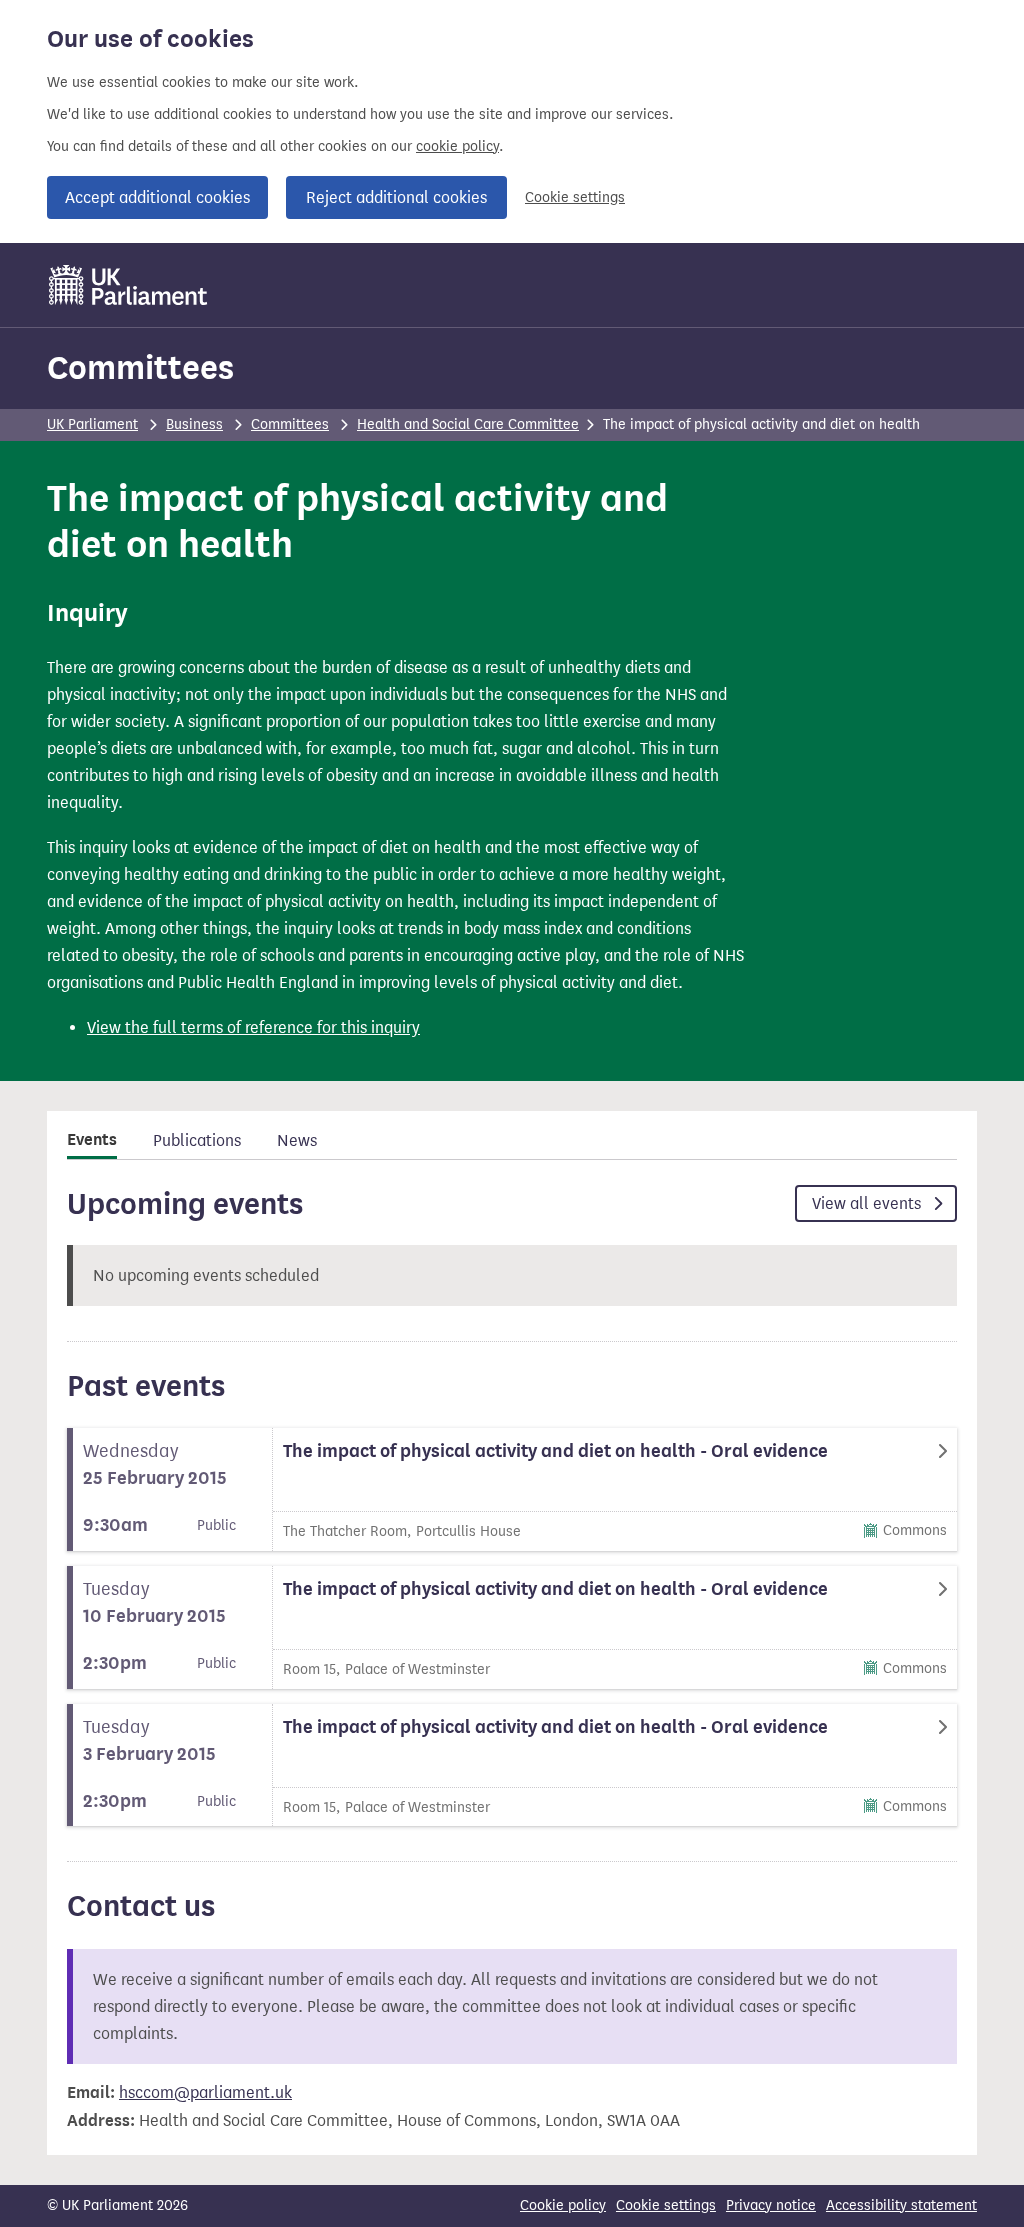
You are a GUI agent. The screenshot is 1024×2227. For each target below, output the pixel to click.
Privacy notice (771, 2205)
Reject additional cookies (396, 197)
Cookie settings (575, 197)
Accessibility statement (901, 2205)
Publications (197, 1140)
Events (92, 1140)
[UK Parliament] (128, 285)
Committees (140, 367)
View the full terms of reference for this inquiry (253, 1027)
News (297, 1140)
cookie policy (457, 146)
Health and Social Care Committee (468, 424)
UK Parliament (92, 424)
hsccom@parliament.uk (205, 2092)
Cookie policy (563, 2205)
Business (194, 424)
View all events (868, 1203)
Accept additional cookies (157, 197)
